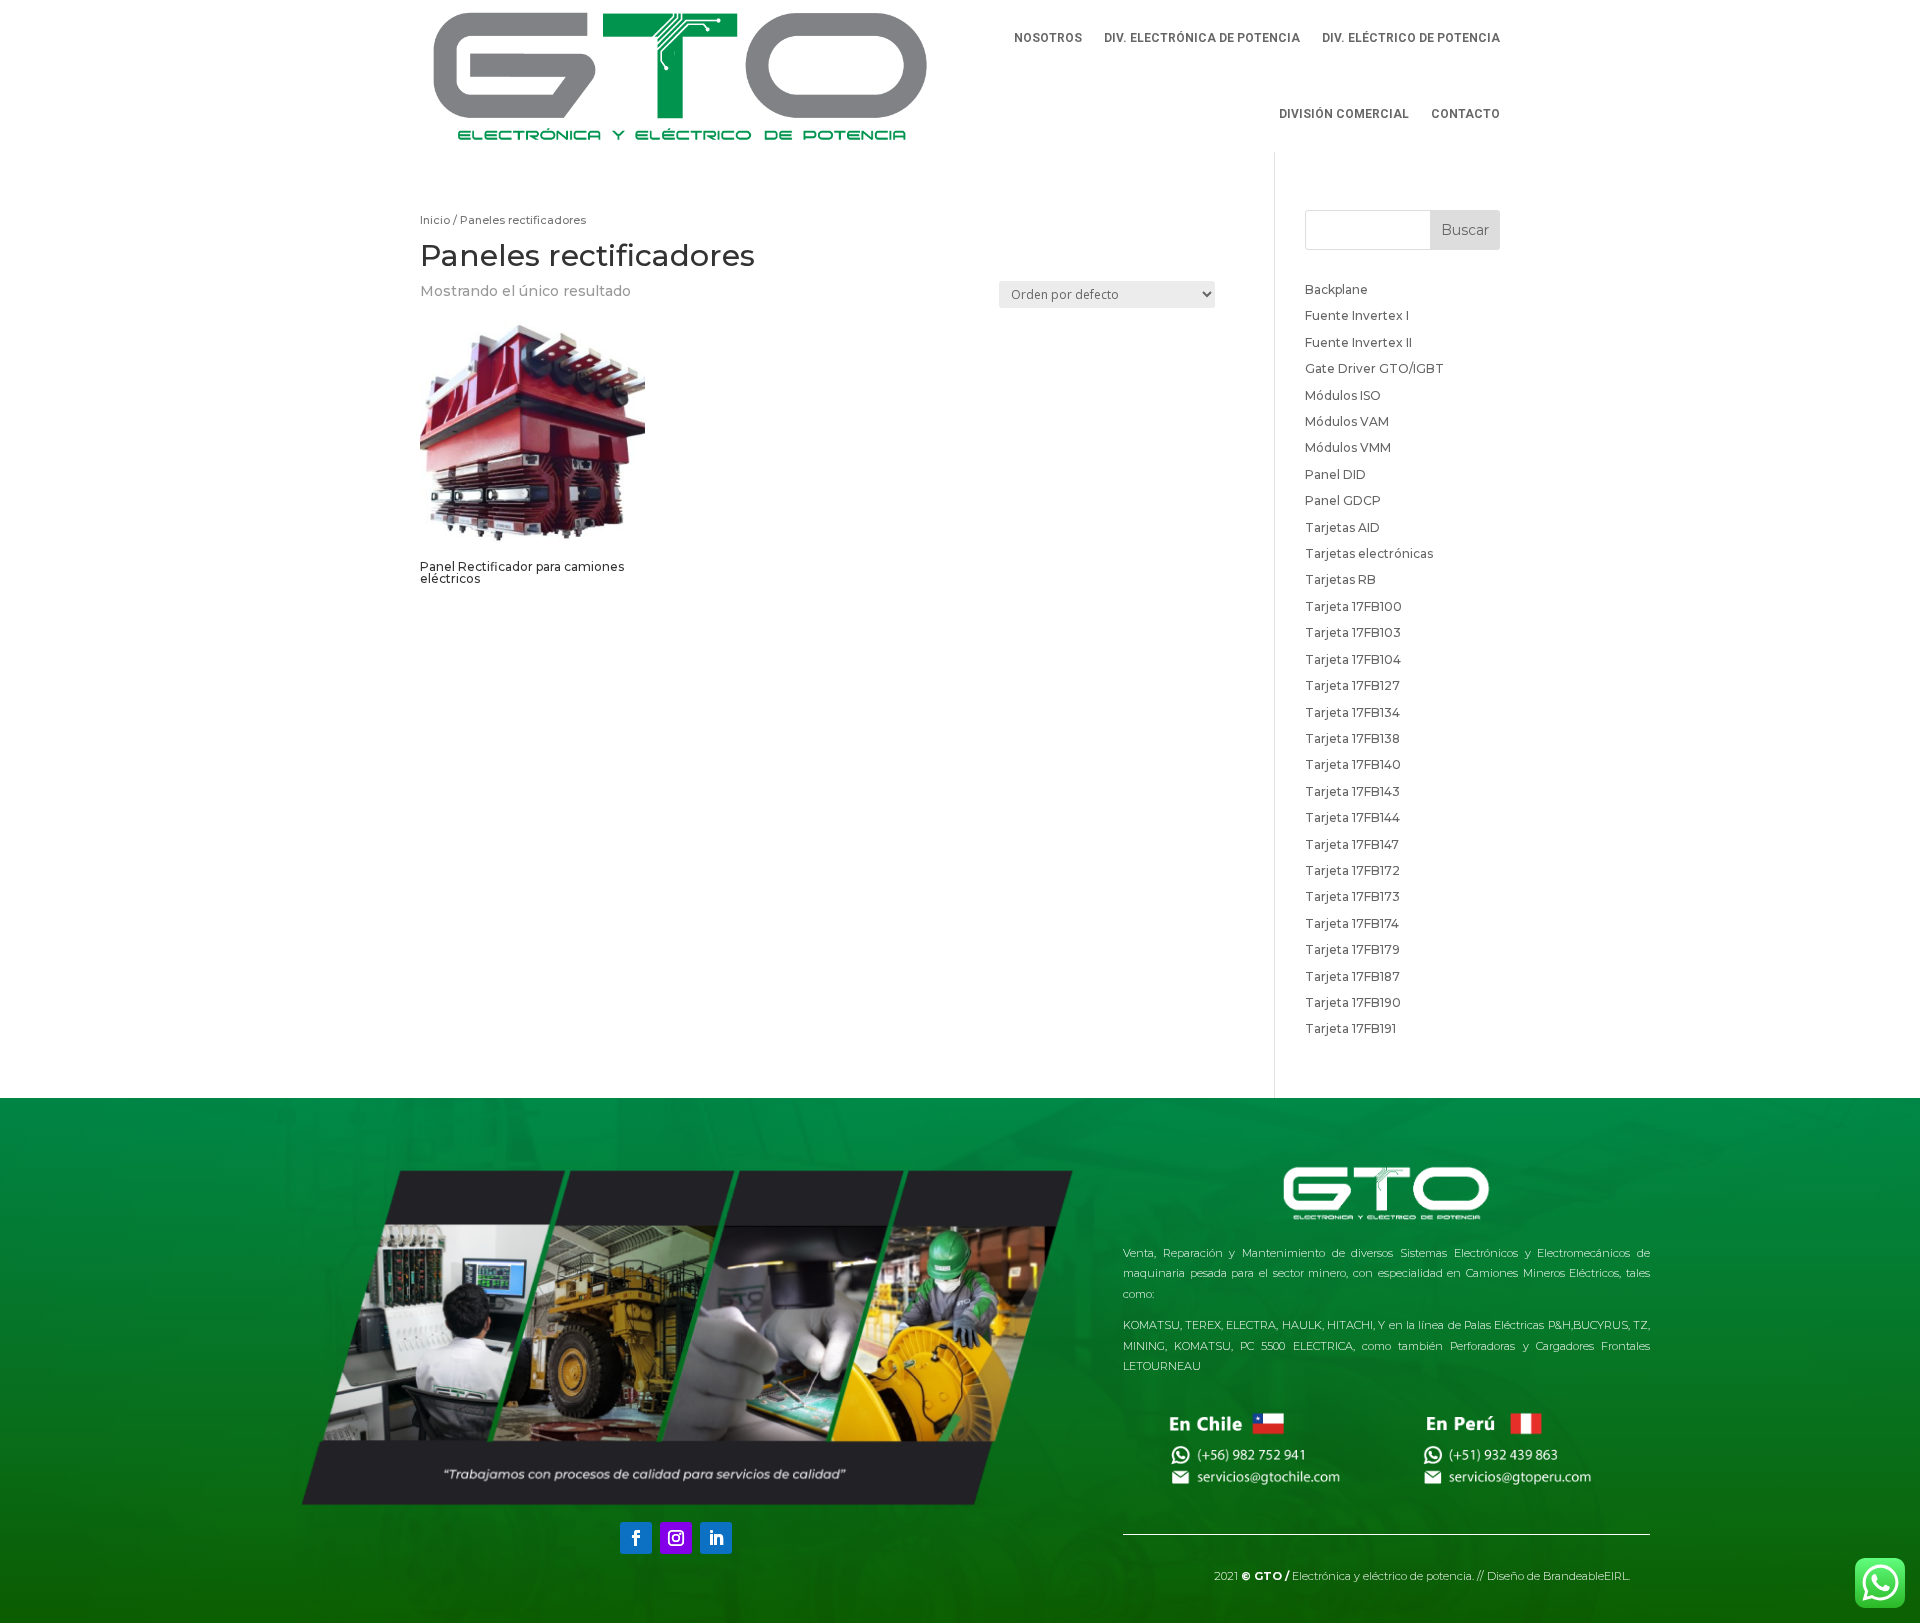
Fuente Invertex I (1357, 315)
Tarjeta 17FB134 (1352, 712)
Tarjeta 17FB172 (1352, 870)
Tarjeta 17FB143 (1352, 791)
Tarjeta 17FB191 (1350, 1028)
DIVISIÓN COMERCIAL (1344, 114)
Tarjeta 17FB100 (1353, 606)
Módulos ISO (1343, 395)
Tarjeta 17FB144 (1352, 817)
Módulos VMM (1348, 447)
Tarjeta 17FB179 (1352, 949)
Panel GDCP (1343, 500)
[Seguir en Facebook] (636, 1538)
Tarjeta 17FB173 (1352, 896)
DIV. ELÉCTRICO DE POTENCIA (1411, 38)
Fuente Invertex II (1358, 342)
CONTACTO (1465, 114)
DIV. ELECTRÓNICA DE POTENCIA (1202, 38)
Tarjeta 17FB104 (1353, 659)
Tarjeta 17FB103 (1353, 632)
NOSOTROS (1048, 38)
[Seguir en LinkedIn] (716, 1538)
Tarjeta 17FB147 (1352, 844)
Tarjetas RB (1340, 579)
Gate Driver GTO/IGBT (1374, 368)
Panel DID (1335, 474)
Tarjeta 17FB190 (1353, 1002)
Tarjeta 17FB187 (1352, 976)
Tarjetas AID (1342, 527)
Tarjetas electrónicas (1369, 553)
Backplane (1336, 289)
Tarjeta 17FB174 (1352, 923)
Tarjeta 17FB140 (1353, 764)
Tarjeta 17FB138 (1352, 738)
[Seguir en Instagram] (676, 1538)
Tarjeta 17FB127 (1352, 685)
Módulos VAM (1347, 421)
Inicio (435, 220)
